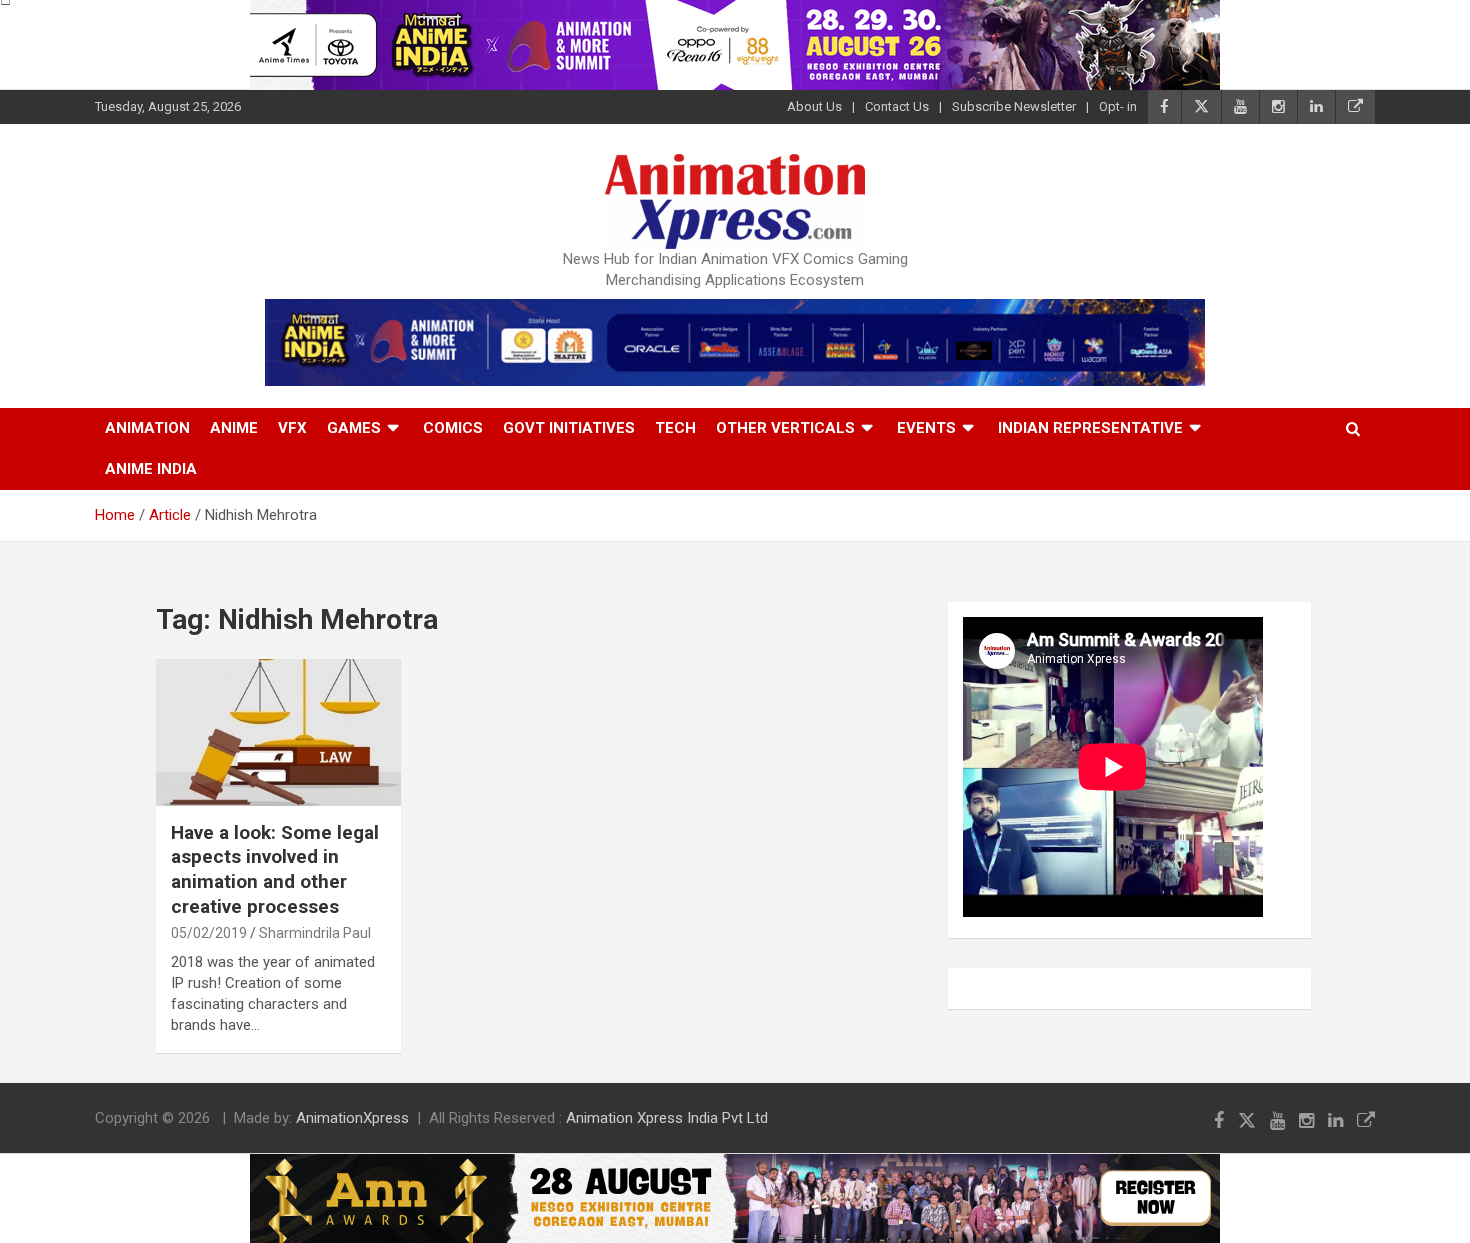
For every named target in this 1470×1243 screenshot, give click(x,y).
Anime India (151, 469)
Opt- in (1118, 106)
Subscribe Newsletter (1014, 106)
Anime (234, 428)
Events (926, 428)
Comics (453, 428)
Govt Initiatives (569, 428)
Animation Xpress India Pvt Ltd (667, 1118)
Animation (147, 428)
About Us (814, 106)
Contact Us (897, 106)
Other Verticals (785, 428)
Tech (675, 428)
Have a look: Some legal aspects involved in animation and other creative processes (275, 869)
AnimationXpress (352, 1118)
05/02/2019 (209, 933)
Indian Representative (1090, 428)
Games (354, 428)
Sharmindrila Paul (315, 933)
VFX (292, 428)
